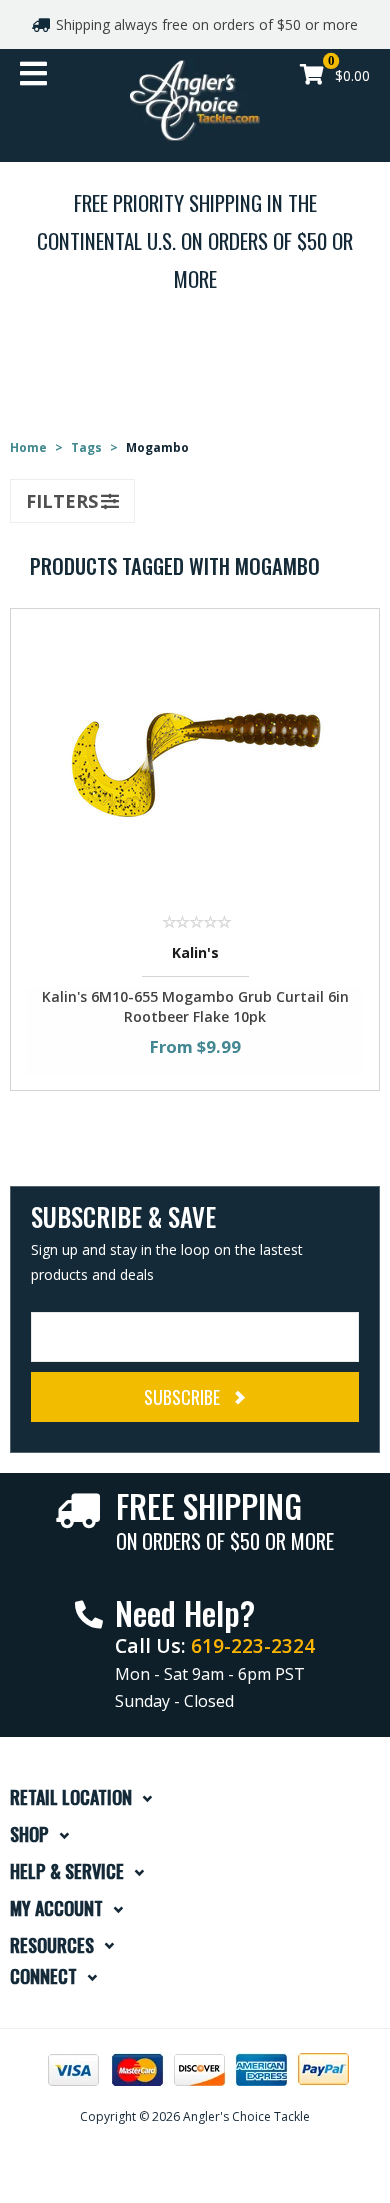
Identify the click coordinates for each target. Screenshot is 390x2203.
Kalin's (195, 952)
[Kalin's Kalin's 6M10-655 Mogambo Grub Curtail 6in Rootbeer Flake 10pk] (195, 760)
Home (28, 447)
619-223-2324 (253, 1645)
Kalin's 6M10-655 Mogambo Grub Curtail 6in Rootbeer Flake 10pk (195, 1006)
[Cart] (312, 76)
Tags (86, 447)
